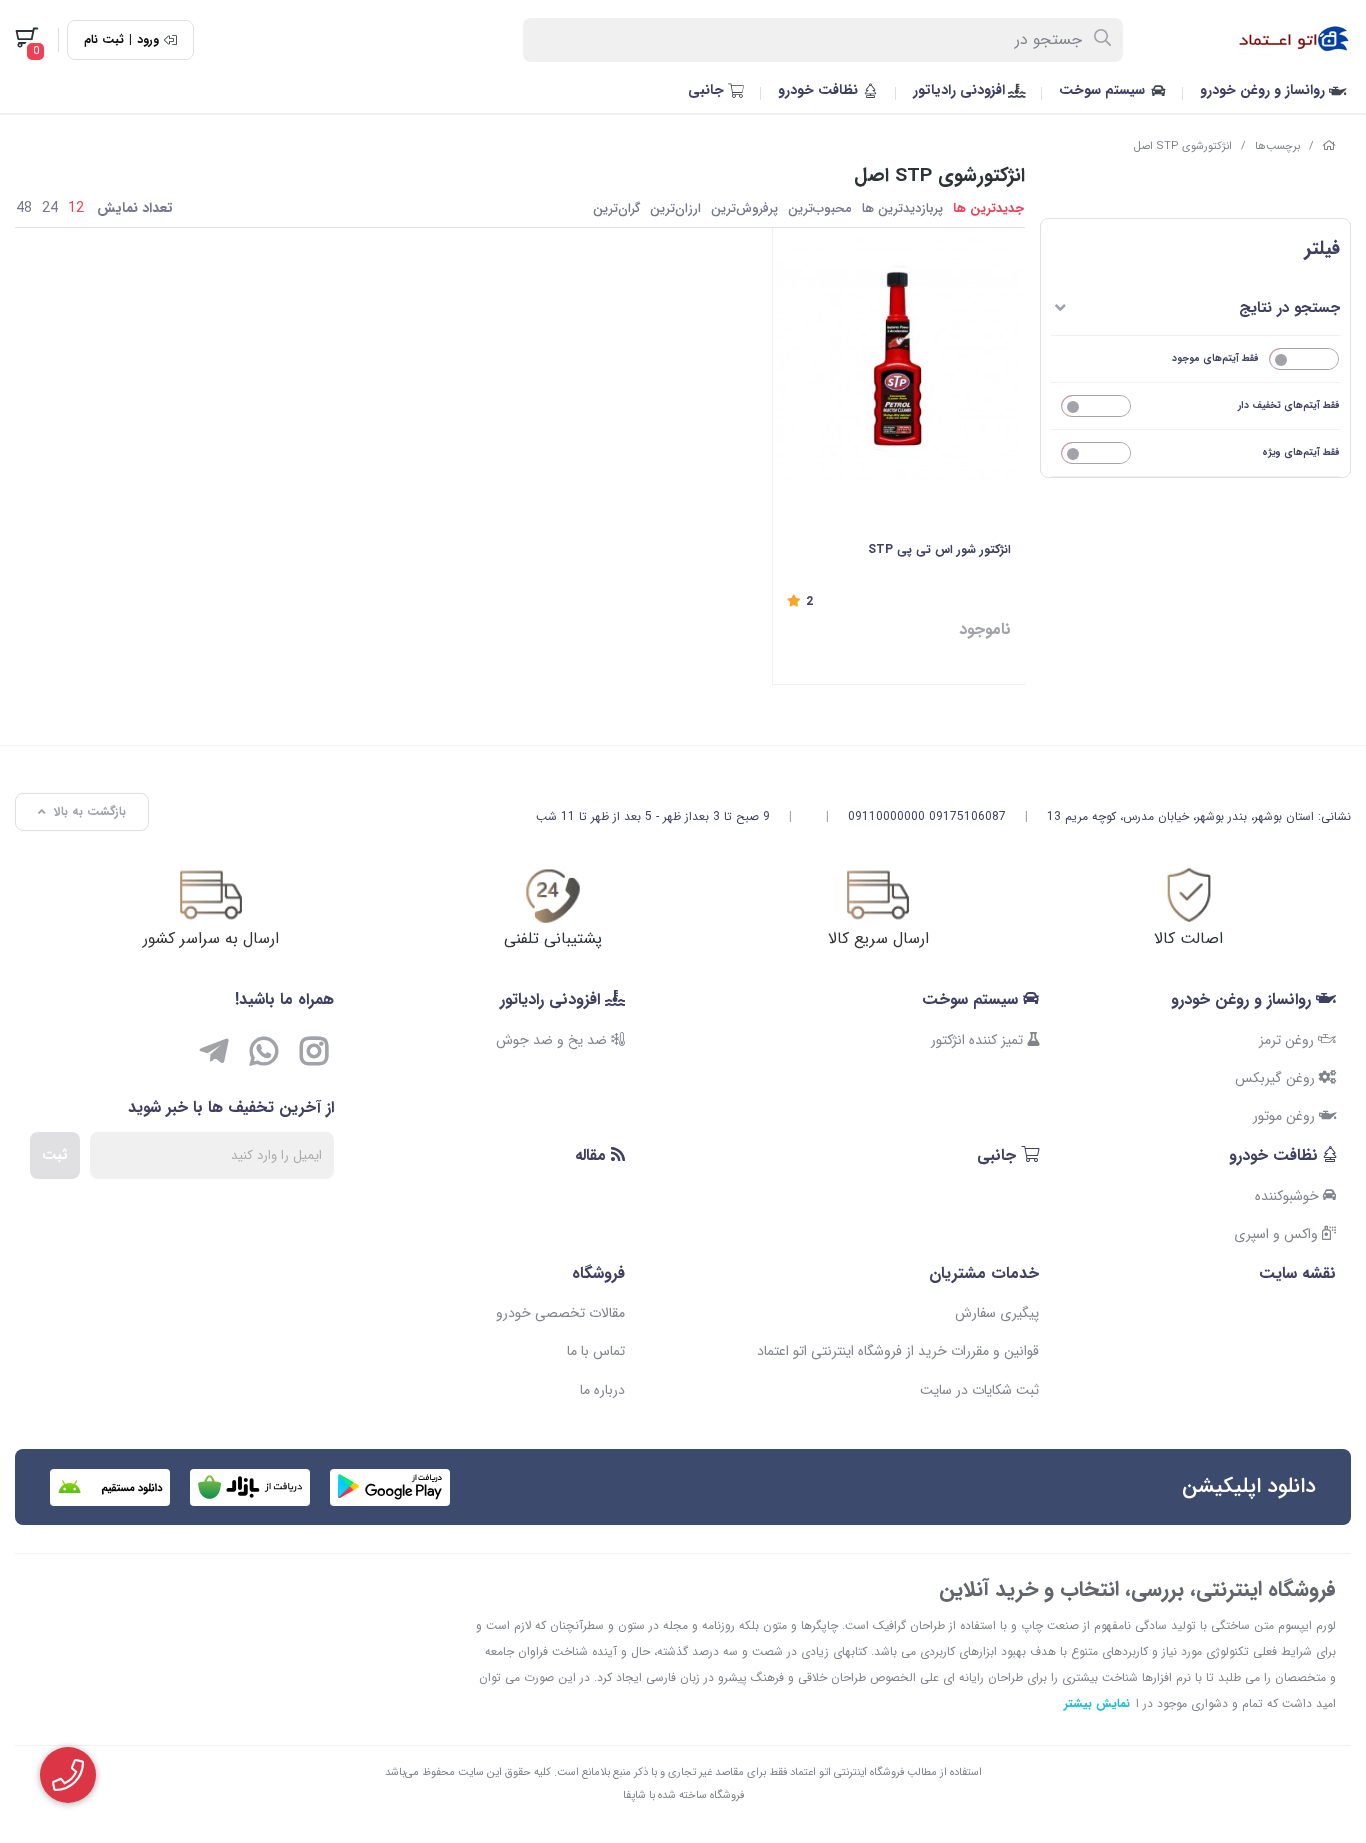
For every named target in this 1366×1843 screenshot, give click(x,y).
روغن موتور (1286, 1116)
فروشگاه (598, 1273)
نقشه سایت (1297, 1273)
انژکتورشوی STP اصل (1183, 146)
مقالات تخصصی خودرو (560, 1313)
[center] (1103, 40)
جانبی (708, 90)
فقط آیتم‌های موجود (1215, 358)
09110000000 (886, 816)
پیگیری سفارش (997, 1313)
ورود (148, 40)
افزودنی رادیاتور (961, 90)
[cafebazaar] (250, 1487)
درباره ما (602, 1390)
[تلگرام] (214, 1055)
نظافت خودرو (820, 90)
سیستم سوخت (1104, 90)
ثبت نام (104, 40)
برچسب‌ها (1277, 146)
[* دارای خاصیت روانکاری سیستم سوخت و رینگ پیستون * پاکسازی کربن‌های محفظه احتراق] (898, 357)
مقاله (593, 1155)
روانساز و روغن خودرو (1264, 90)
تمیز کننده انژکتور (979, 1040)
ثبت (55, 1155)
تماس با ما (596, 1351)
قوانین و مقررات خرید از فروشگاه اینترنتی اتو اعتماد (898, 1351)
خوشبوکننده (1289, 1196)
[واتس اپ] (264, 1055)
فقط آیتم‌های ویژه (1301, 452)
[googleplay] (390, 1487)
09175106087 (967, 816)
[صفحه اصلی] (1329, 146)
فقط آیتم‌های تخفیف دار (1289, 405)
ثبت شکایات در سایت (979, 1390)
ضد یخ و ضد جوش (553, 1040)
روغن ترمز (1288, 1040)
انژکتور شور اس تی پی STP (939, 549)
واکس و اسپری (1278, 1234)
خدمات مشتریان (984, 1273)
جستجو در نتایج (1289, 308)
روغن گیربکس (1277, 1078)
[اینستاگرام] (314, 1055)
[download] (110, 1487)
